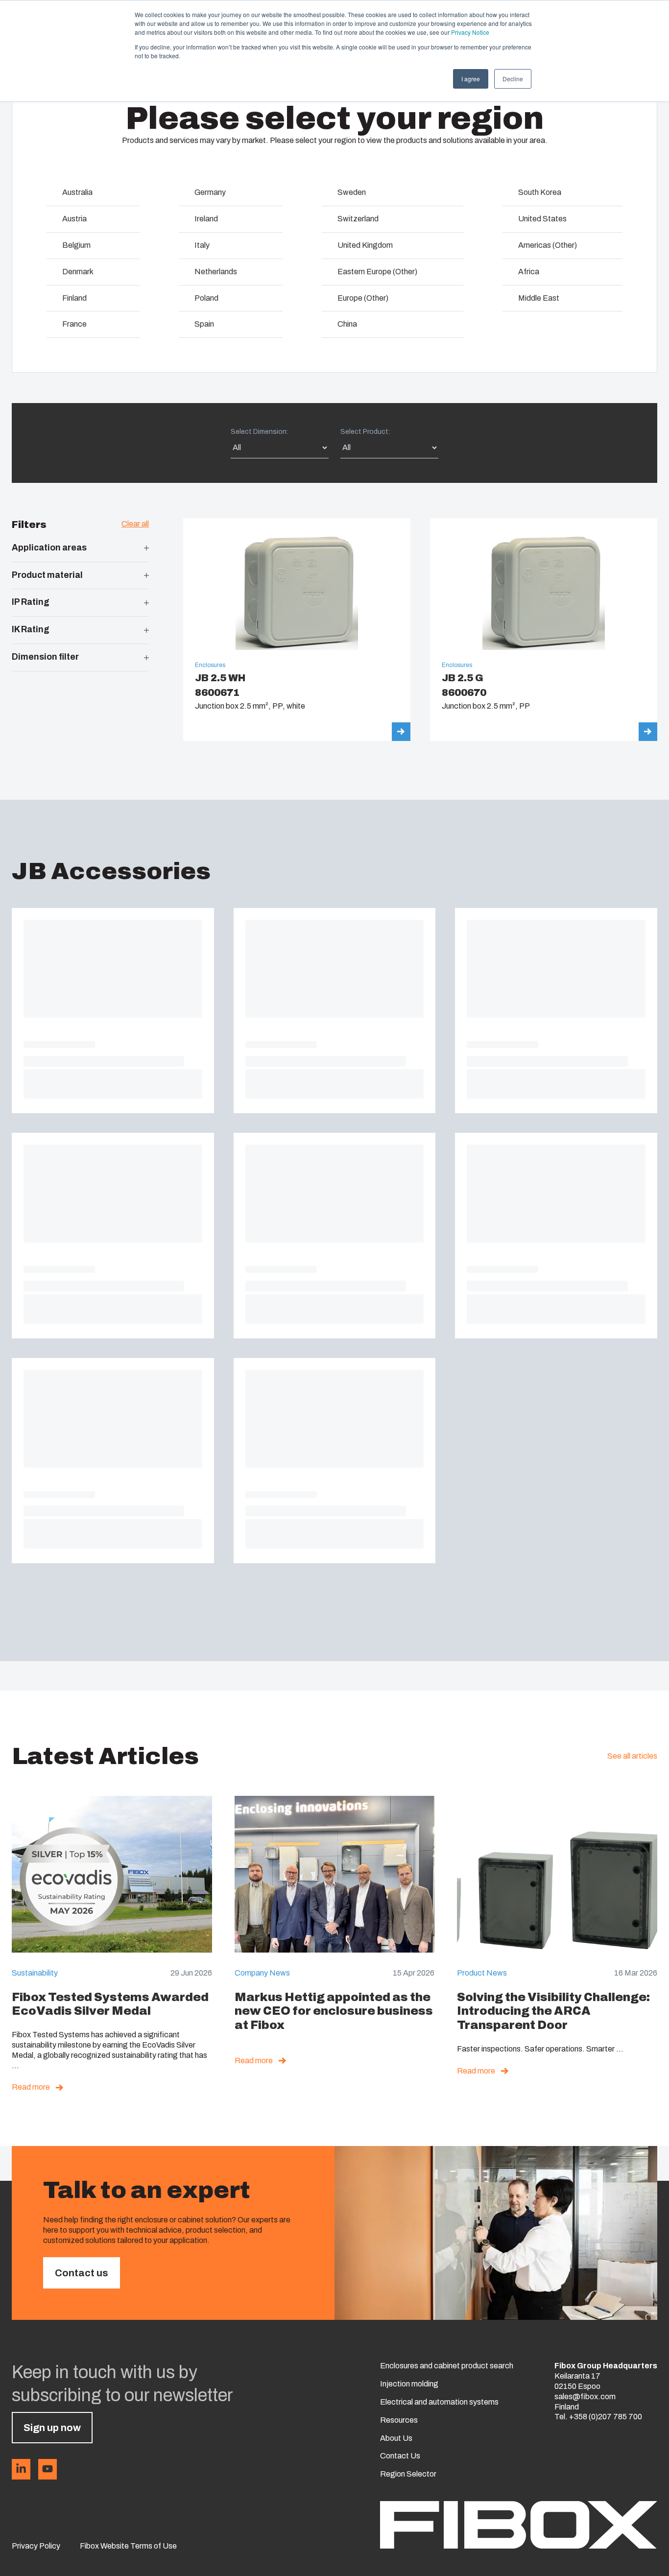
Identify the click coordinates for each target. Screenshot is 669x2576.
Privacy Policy (36, 2546)
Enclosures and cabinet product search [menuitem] (447, 2366)
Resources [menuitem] (399, 2420)
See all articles (632, 1756)
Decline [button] (513, 79)
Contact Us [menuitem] (400, 2456)
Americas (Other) (548, 245)
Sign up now (52, 2428)
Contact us (82, 2273)
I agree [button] (471, 79)
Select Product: (365, 432)
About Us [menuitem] (396, 2438)
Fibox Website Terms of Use (128, 2546)
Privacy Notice (470, 32)
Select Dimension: (260, 432)
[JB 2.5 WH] (297, 630)
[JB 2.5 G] (544, 630)
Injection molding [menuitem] (409, 2384)
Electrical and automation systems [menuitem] (439, 2402)
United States (542, 219)
